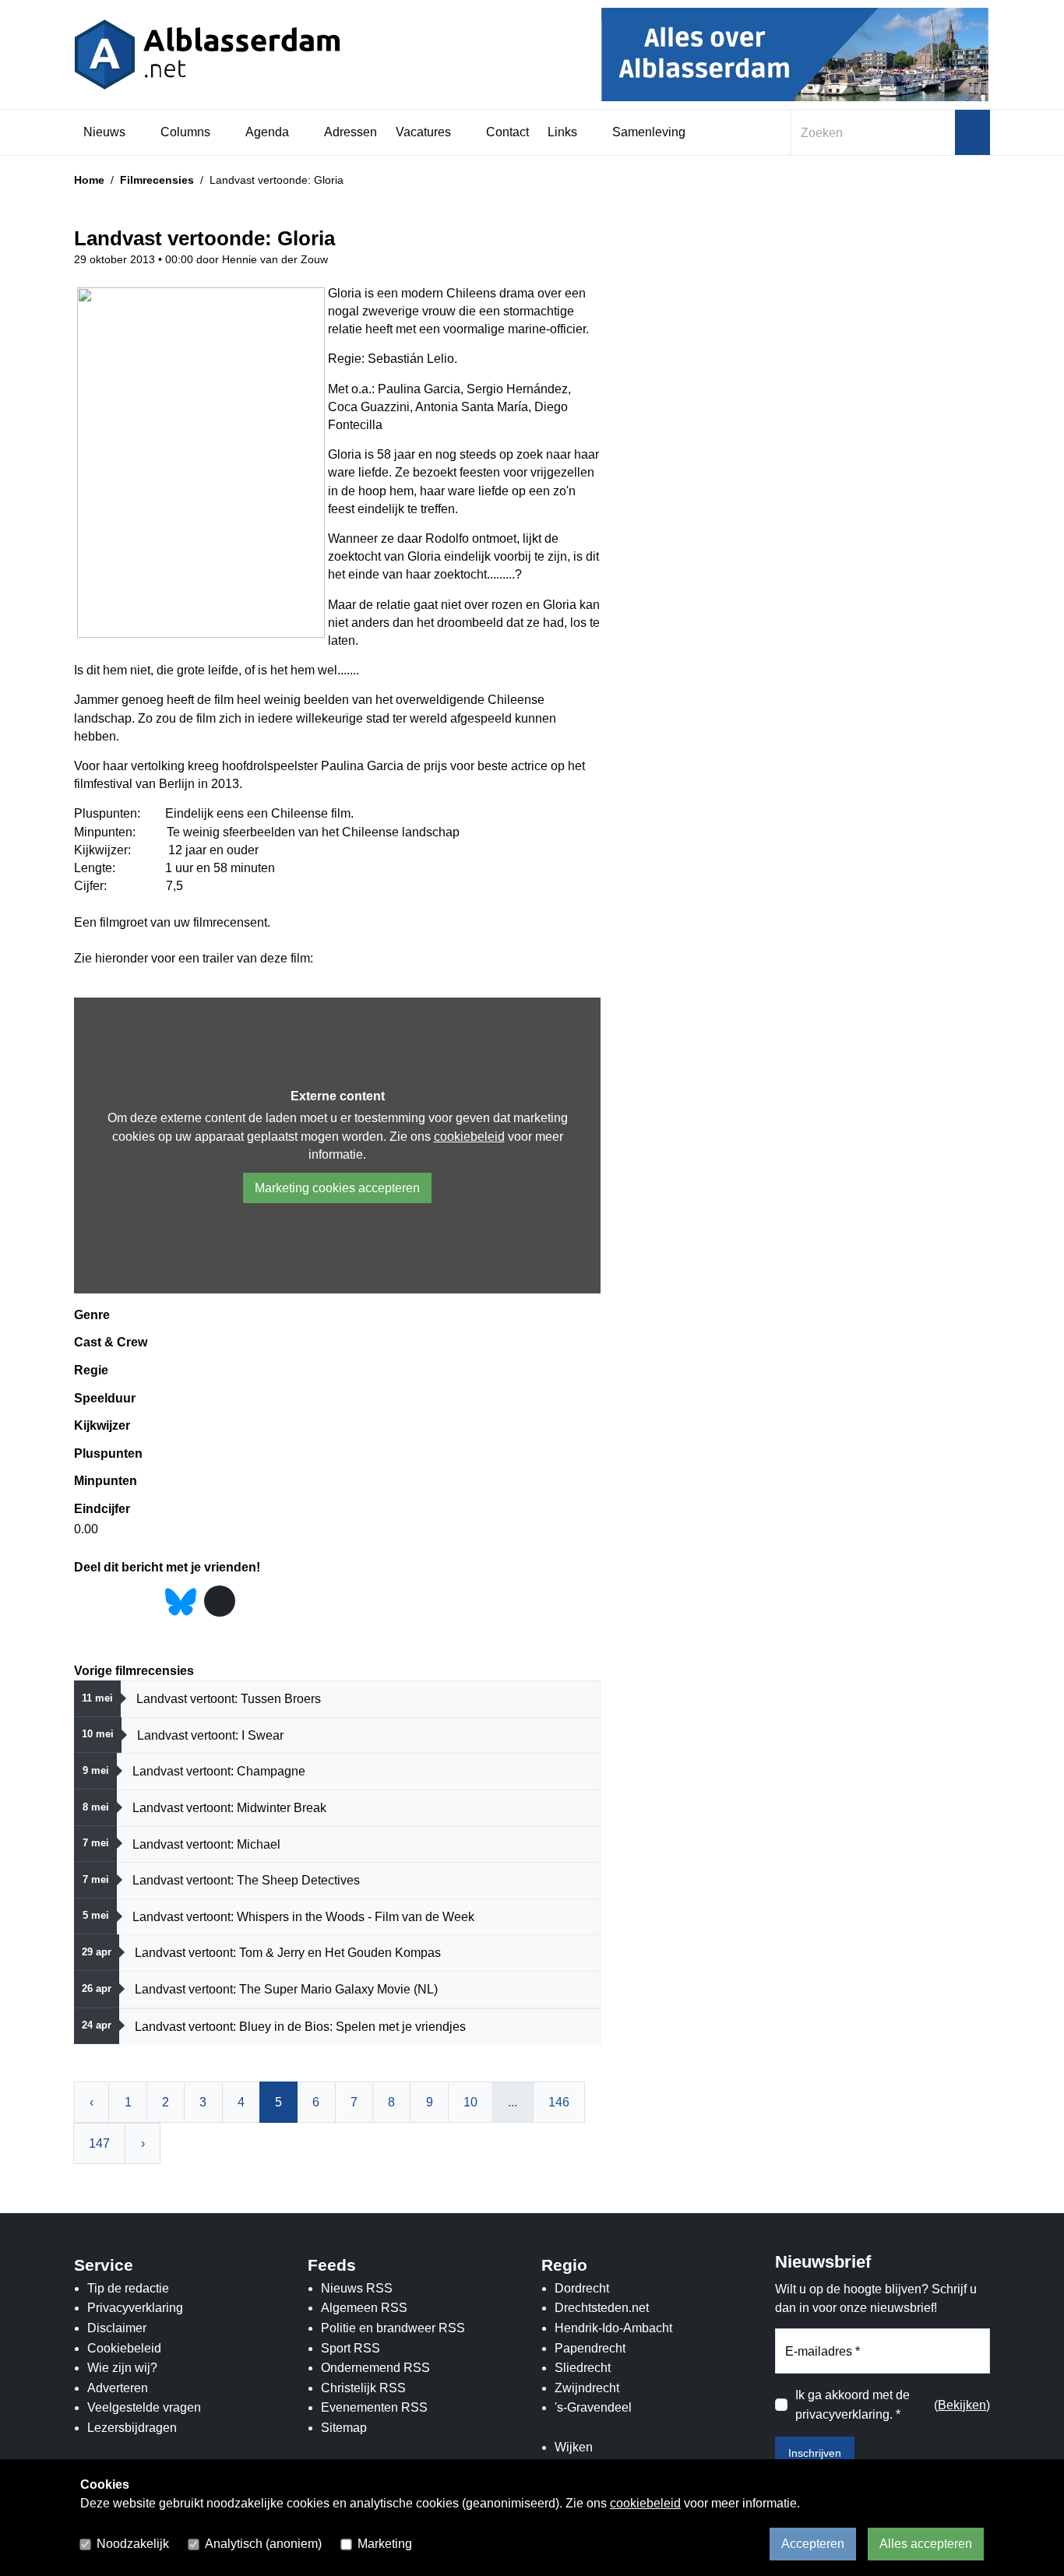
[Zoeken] (972, 132)
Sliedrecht (583, 2368)
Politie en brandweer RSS (393, 2328)
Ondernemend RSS (375, 2368)
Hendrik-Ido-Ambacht (613, 2328)
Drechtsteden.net (602, 2308)
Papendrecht (590, 2348)
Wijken (574, 2447)
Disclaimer (117, 2328)
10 (470, 2102)
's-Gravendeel (593, 2407)
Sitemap (344, 2428)
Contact (507, 132)
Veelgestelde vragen (144, 2407)
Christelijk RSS (363, 2388)
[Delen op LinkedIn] (146, 1602)
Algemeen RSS (364, 2308)
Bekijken (962, 2405)
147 (99, 2143)
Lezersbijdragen (132, 2428)
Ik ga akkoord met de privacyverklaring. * (853, 2405)
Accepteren (813, 2544)
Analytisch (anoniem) (263, 2544)
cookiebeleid (469, 1137)
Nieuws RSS (357, 2288)
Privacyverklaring (135, 2308)
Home (89, 180)
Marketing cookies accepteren (337, 1188)
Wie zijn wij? (122, 2368)
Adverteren (118, 2388)
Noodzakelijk (133, 2544)
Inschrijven (815, 2453)
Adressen (351, 132)
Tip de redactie (128, 2288)
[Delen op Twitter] (116, 1602)
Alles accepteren (926, 2544)
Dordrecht (582, 2288)
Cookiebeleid (124, 2348)
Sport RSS (351, 2348)
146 (559, 2102)
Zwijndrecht (587, 2388)
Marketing (385, 2544)
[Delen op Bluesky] (181, 1601)
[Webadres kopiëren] (220, 1601)
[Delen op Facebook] (85, 1602)
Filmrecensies (157, 180)
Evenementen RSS (374, 2407)
